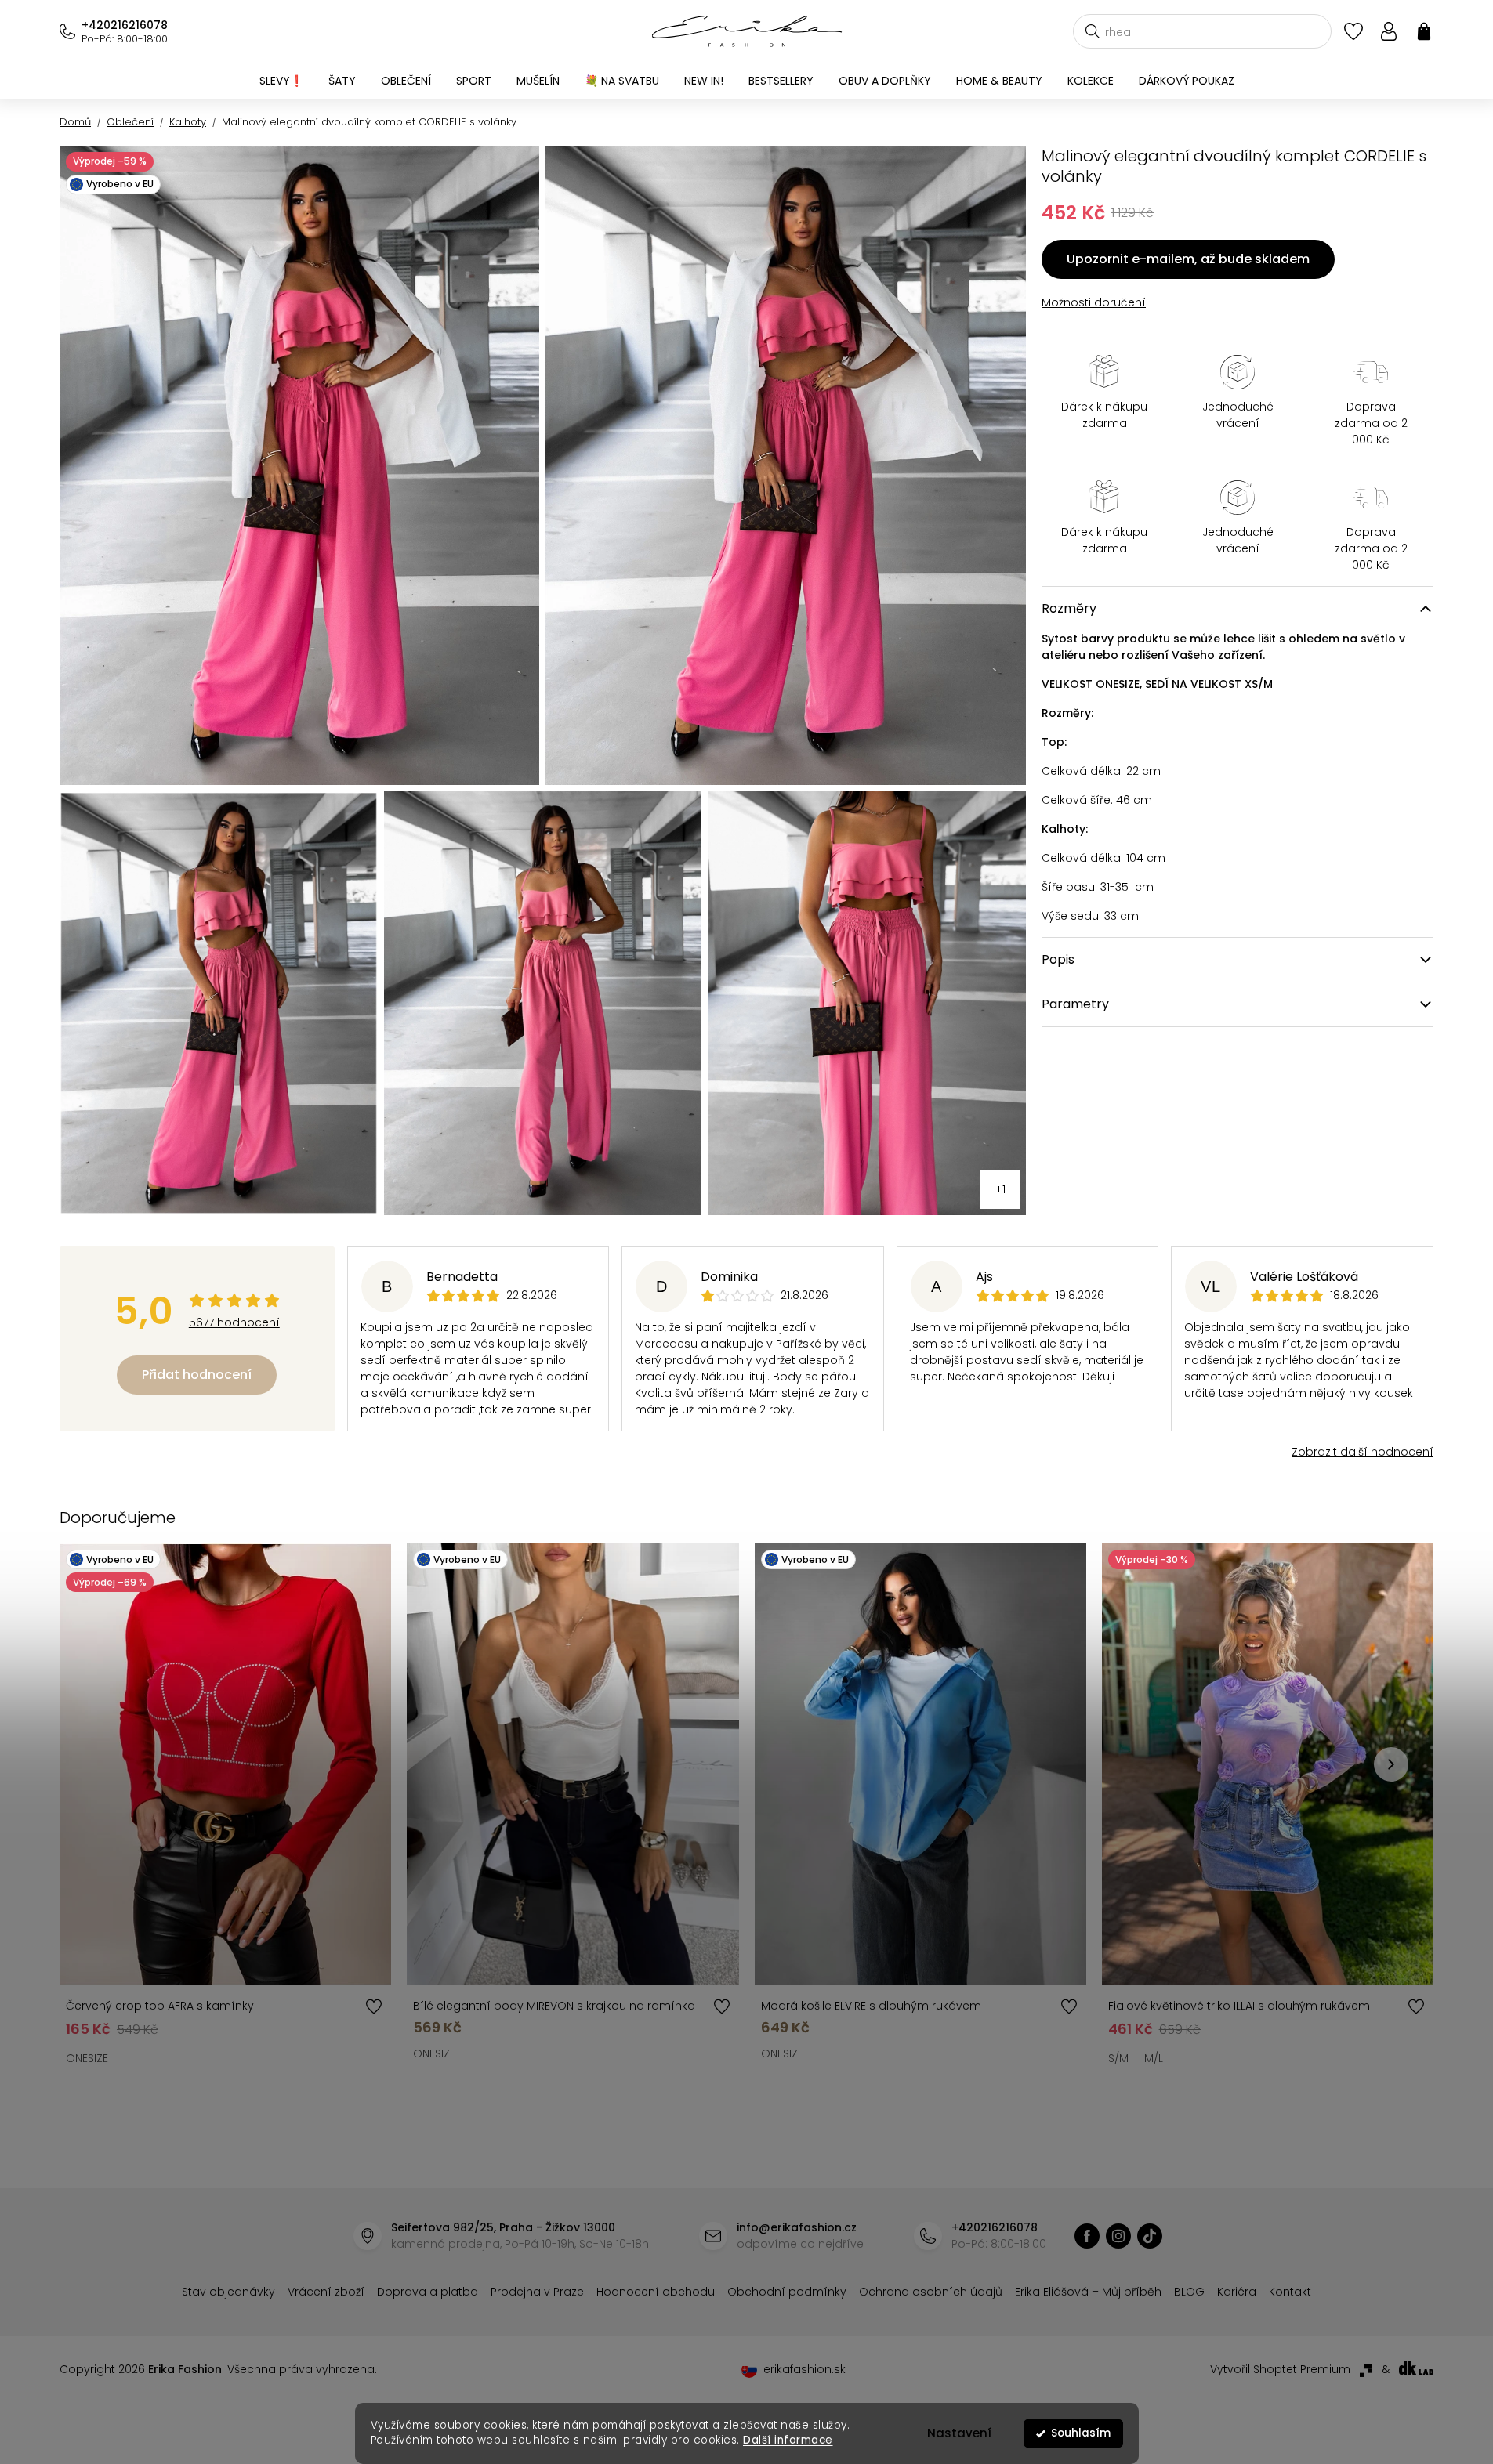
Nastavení (959, 2433)
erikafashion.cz (1087, 2236)
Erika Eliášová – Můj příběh (1088, 2292)
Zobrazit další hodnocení (1363, 1452)
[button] (1391, 1764)
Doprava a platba (428, 2292)
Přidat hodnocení (197, 1375)
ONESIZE (87, 2058)
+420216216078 (125, 25)
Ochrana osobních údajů (931, 2292)
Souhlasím (1081, 2433)
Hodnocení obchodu (656, 2292)
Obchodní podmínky (787, 2292)
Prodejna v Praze (537, 2292)
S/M (1118, 2058)
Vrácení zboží (326, 2292)
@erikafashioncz (1150, 2236)
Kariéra (1237, 2292)
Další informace (788, 2440)
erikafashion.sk (804, 2369)
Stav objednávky (228, 2292)
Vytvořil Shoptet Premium (1280, 2369)
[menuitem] (281, 81)
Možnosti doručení (1094, 302)
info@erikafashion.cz (797, 2227)
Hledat (1093, 31)
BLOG (1189, 2292)
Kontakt (1290, 2292)
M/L (1154, 2058)
